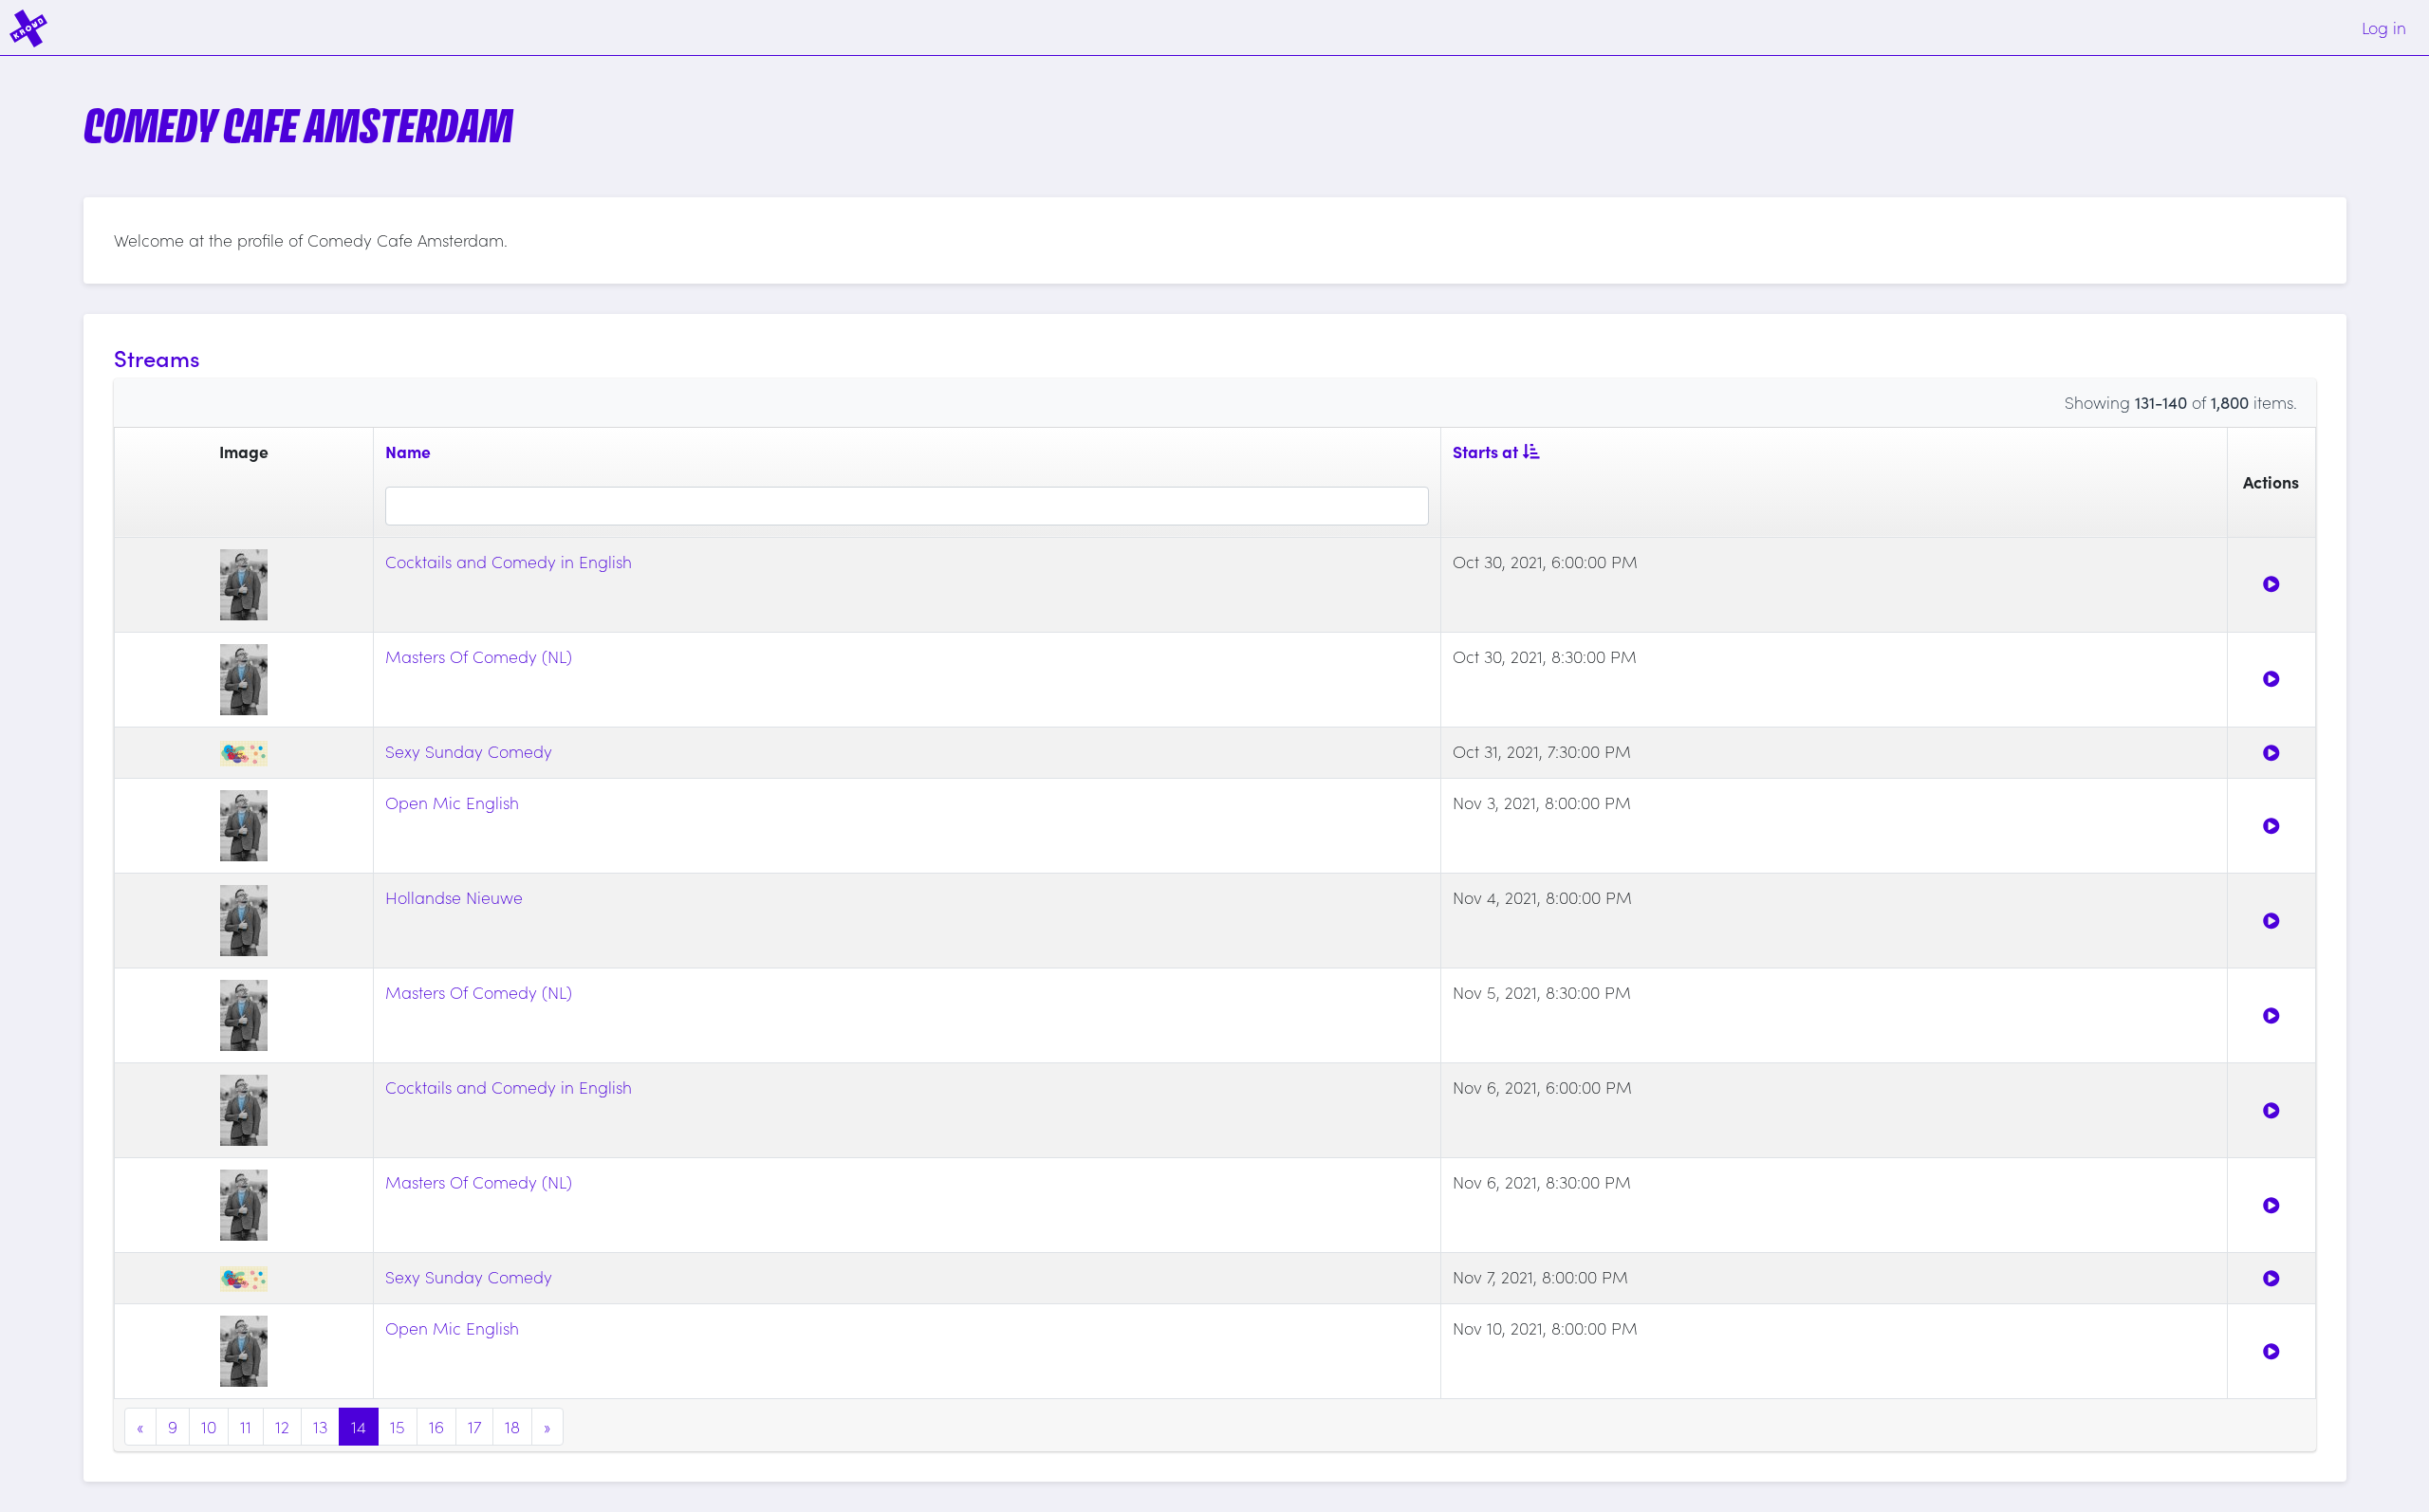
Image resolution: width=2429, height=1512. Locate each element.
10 (209, 1426)
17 (474, 1426)
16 (436, 1426)
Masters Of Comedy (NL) (479, 656)
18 (512, 1426)
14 (359, 1426)
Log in (2384, 27)
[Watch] (2271, 584)
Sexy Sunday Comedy (469, 751)
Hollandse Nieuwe (454, 897)
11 (246, 1426)
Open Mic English (452, 802)
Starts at (1485, 451)
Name (408, 451)
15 (398, 1426)
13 (320, 1426)
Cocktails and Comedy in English (509, 561)
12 (282, 1426)
